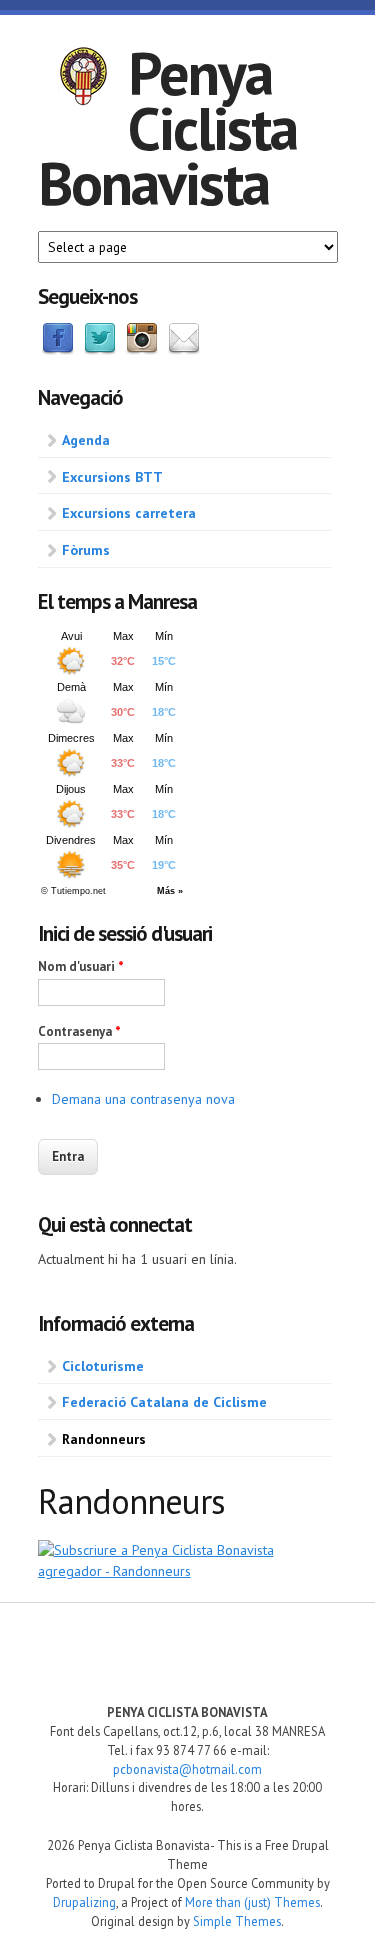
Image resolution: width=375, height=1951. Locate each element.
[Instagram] (142, 350)
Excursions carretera (129, 513)
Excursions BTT (112, 477)
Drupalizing (84, 1902)
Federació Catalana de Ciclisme (164, 1402)
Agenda (86, 440)
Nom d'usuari (81, 966)
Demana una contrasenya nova (143, 1099)
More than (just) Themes (252, 1902)
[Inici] (83, 79)
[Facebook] (58, 350)
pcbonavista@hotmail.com (187, 1769)
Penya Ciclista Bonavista (167, 128)
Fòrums (86, 550)
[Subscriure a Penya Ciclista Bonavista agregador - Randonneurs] (188, 1571)
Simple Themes (237, 1921)
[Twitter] (100, 350)
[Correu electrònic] (184, 350)
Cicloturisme (103, 1366)
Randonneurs (104, 1439)
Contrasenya (79, 1031)
